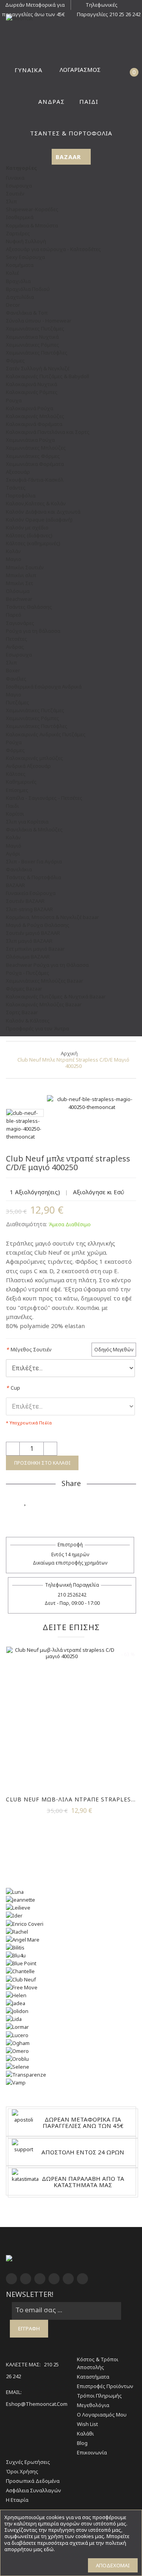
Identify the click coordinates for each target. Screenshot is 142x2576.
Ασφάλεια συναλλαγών (34, 2490)
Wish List (87, 2424)
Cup (13, 1388)
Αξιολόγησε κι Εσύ (99, 1192)
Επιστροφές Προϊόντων (105, 2386)
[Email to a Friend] (71, 1516)
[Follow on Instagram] (86, 1501)
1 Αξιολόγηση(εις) (35, 1192)
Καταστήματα (93, 2377)
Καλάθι (85, 2433)
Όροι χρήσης (22, 2471)
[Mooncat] (71, 18)
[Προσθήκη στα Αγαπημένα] (26, 1501)
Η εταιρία (17, 2500)
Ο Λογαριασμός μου (102, 2415)
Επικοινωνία (92, 2452)
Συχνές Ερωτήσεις (28, 2462)
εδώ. (49, 2549)
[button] (118, 70)
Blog (82, 2443)
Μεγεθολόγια (93, 2405)
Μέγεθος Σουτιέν (29, 1349)
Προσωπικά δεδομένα (33, 2481)
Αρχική (69, 1053)
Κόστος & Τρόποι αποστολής (98, 2363)
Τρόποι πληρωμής (99, 2396)
